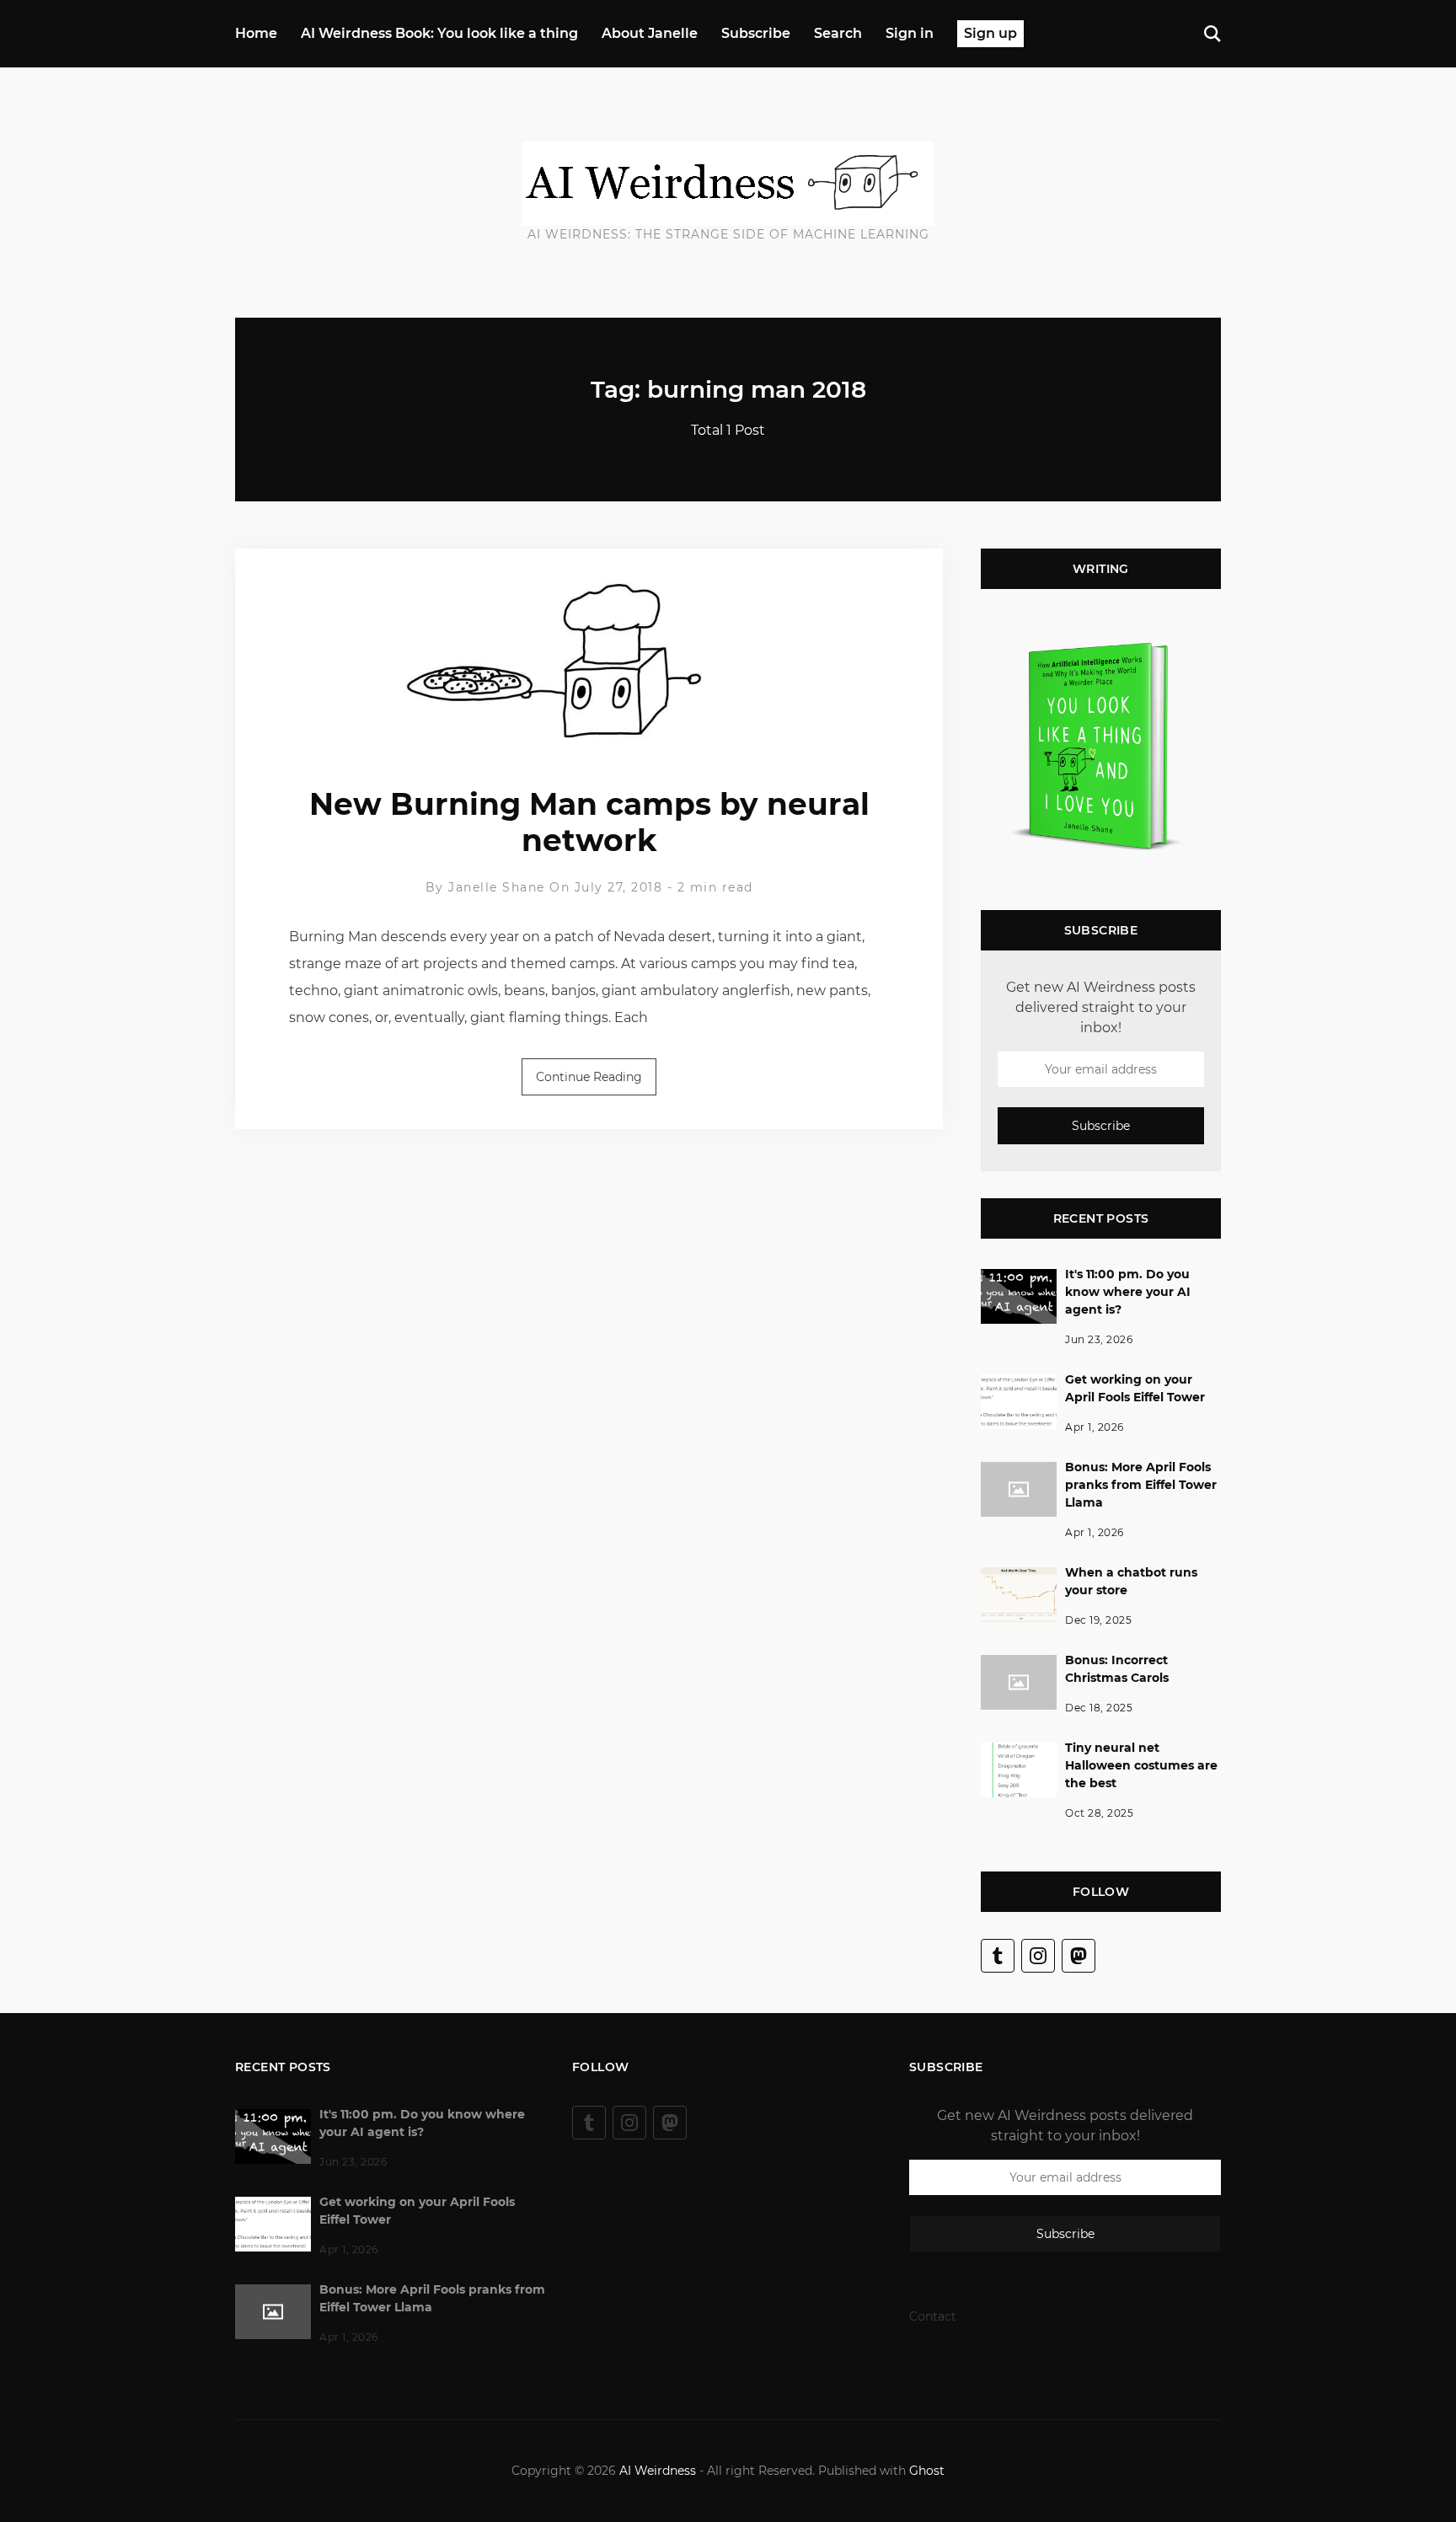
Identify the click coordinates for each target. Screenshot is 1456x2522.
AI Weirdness (658, 2471)
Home (256, 33)
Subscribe (756, 33)
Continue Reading (589, 1077)
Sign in (910, 33)
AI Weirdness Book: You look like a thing (439, 33)
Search (838, 33)
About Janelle (650, 33)
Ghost (927, 2471)
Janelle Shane (497, 887)
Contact (933, 2316)
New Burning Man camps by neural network (589, 822)
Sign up (990, 33)
